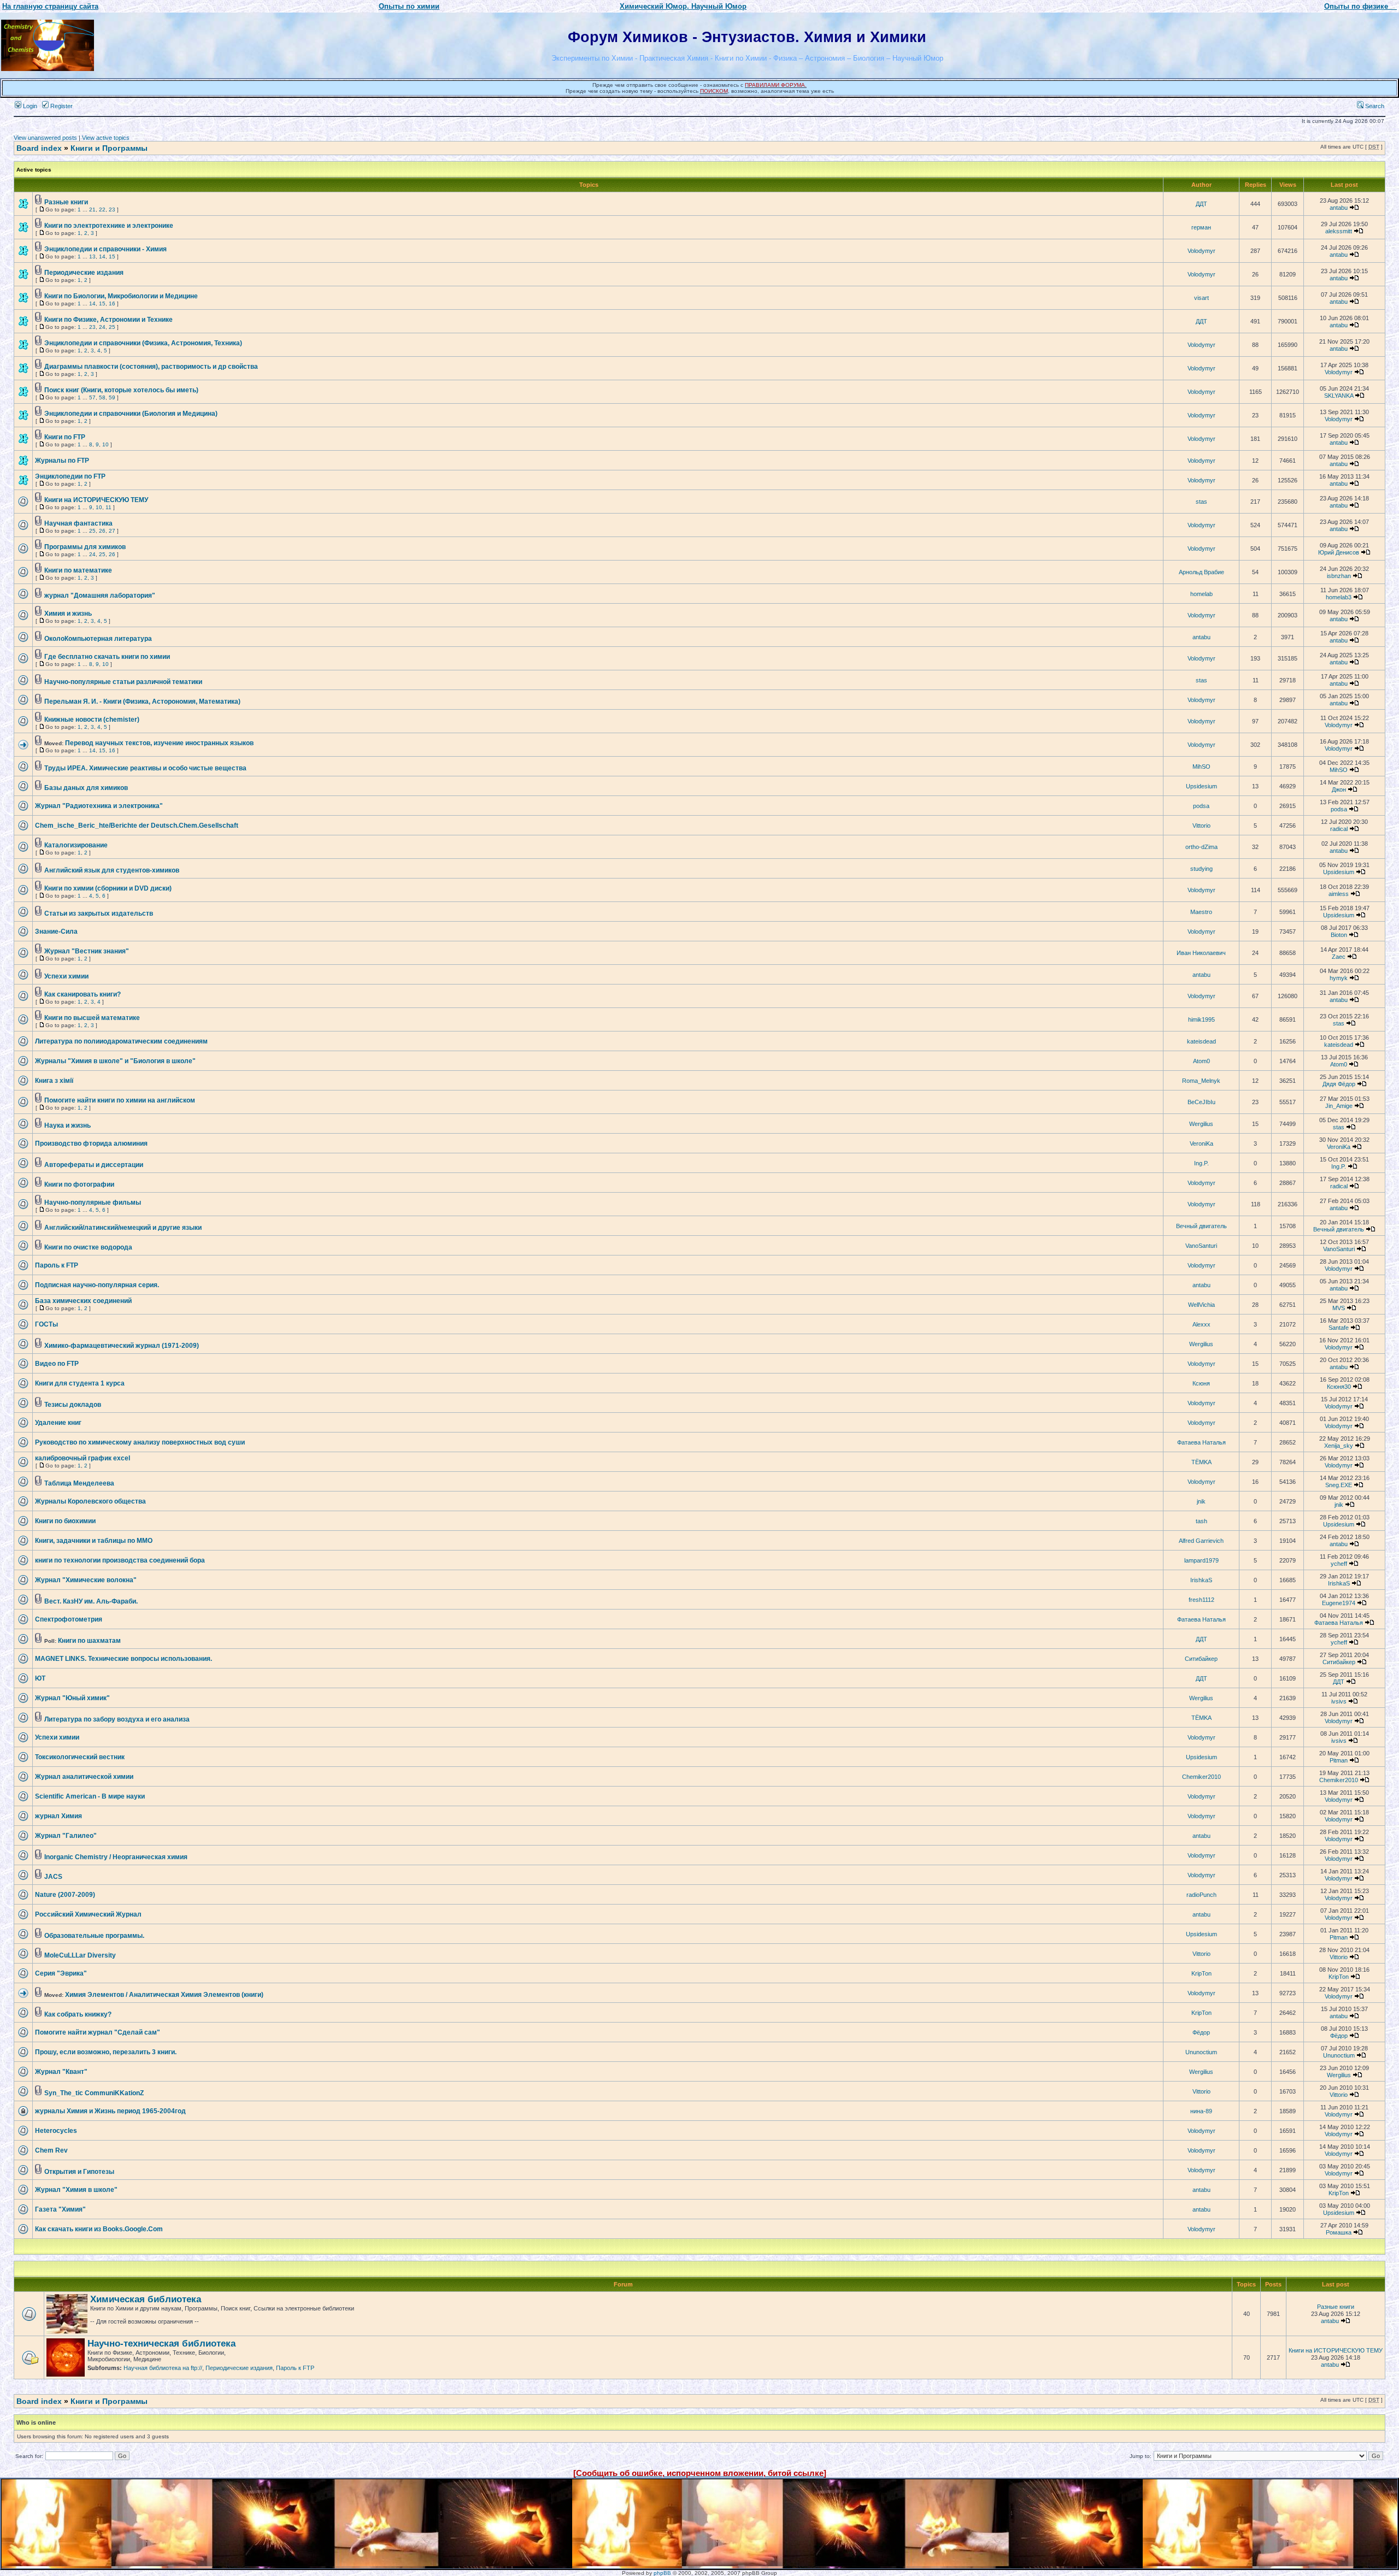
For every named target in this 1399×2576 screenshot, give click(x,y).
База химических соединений (83, 1301)
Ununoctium (1201, 2052)
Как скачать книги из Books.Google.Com (99, 2229)
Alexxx (1201, 1324)
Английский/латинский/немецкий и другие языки (123, 1228)
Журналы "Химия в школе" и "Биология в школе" (115, 1061)
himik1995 (1201, 1019)
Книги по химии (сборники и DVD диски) (108, 888)
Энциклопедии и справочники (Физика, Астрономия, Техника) (143, 343)
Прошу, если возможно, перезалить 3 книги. (106, 2052)
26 (102, 531)
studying (1201, 869)
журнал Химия (58, 1816)
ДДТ (1201, 204)
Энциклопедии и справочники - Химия (105, 249)
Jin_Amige (1339, 1106)
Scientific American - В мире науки (90, 1796)
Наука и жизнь (67, 1125)
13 (92, 257)
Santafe (1339, 1328)
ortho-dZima (1201, 847)
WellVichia (1201, 1305)
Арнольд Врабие (1201, 572)
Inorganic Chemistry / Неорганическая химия (116, 1857)
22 (102, 210)
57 (92, 397)
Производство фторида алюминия (91, 1143)
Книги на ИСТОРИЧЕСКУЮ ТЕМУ (96, 500)
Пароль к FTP (57, 1265)
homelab (1201, 594)
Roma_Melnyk (1201, 1081)
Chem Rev (51, 2150)
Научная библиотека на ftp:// (163, 2368)
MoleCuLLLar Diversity (80, 1955)
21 (92, 210)
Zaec (1339, 957)
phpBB (662, 2573)
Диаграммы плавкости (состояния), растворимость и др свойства (151, 367)
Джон (1339, 789)
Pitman (1339, 1760)
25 (112, 327)
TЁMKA (1201, 1462)
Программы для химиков (85, 547)
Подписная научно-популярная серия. (97, 1285)
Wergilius (1201, 1124)
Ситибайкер (1201, 1659)
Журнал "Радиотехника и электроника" (99, 806)
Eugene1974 (1339, 1603)
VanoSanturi (1201, 1246)
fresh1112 (1201, 1600)
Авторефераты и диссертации (94, 1165)
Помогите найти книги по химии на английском (120, 1100)
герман (1201, 227)
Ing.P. (1201, 1163)
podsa (1201, 806)
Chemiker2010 (1201, 1777)
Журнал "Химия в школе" (76, 2190)
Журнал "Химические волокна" (86, 1580)
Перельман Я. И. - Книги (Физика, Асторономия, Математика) (142, 702)
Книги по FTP (65, 437)
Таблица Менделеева (79, 1483)
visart (1201, 298)
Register (61, 106)
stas (1201, 502)
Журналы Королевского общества (90, 1501)
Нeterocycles (56, 2131)
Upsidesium (1201, 786)
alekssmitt (1339, 231)
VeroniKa (1201, 1143)
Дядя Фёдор (1339, 1084)
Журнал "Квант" (61, 2072)
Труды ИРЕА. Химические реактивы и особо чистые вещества (145, 768)
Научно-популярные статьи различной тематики (123, 682)
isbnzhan (1339, 576)
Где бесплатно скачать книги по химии (107, 657)
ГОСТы (46, 1324)
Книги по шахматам (89, 1641)
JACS (53, 1877)
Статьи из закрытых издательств (99, 913)
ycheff (1339, 1564)
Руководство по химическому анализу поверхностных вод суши (140, 1442)
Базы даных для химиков (86, 788)
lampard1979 (1201, 1560)
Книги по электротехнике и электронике (109, 226)
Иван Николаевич (1201, 953)
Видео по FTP (57, 1364)
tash (1201, 1521)
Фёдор (1201, 2032)
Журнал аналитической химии (84, 1777)
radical (1339, 829)
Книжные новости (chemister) (92, 720)
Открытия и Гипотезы (79, 2172)
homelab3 (1339, 597)
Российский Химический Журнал (88, 1914)
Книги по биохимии (65, 1521)
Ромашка (1339, 2232)
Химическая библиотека (146, 2299)
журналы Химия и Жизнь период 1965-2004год (110, 2111)
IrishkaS (1201, 1580)
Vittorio (1201, 826)
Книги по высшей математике (92, 1018)
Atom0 (1201, 1061)
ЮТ (40, 1678)
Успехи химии (66, 976)
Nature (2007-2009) (65, 1895)
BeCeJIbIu (1201, 1102)
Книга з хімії (54, 1081)
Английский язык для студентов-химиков (112, 870)
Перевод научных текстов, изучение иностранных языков (159, 743)
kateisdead (1201, 1041)
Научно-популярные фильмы (93, 1202)
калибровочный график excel (83, 1458)
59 (112, 397)
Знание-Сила (56, 932)
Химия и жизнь (68, 614)
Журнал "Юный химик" (72, 1698)
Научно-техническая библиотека (161, 2344)
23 (112, 210)
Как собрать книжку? (78, 2014)
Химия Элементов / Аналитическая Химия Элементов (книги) (164, 1995)
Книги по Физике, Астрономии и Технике (108, 320)
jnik (1201, 1501)
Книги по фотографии (79, 1184)
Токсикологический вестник (80, 1757)
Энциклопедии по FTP (70, 476)
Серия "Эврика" (61, 1973)
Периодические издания (84, 273)
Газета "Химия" (60, 2209)
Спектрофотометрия (69, 1619)
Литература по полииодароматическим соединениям (121, 1041)
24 (102, 327)
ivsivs (1339, 1701)
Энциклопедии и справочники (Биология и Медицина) (131, 414)
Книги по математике (78, 570)
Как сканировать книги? (83, 994)
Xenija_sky (1339, 1446)
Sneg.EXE (1339, 1485)
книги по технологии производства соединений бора (120, 1560)
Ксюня (1201, 1383)
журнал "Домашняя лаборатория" (100, 596)
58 (102, 397)
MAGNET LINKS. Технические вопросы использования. (124, 1659)
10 (105, 444)
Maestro (1201, 912)
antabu (1339, 208)
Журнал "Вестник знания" (87, 951)
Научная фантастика (78, 523)
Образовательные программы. (94, 1936)
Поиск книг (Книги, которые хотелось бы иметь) (121, 390)
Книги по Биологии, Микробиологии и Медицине (121, 296)
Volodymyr (1201, 251)
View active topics (106, 138)
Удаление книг (58, 1423)
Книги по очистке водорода (88, 1247)
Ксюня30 (1339, 1387)
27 (112, 531)
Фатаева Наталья (1201, 1442)
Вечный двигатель (1201, 1226)
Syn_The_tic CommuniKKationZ (94, 2093)
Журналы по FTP (62, 461)
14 (102, 257)
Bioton (1339, 935)
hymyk (1339, 978)
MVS (1339, 1308)
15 (112, 257)
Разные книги (66, 202)
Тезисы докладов (73, 1405)
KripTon (1201, 1973)
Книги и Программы (109, 148)
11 (108, 507)
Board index (39, 148)
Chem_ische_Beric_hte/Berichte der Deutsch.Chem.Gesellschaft (137, 826)
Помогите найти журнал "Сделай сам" (98, 2032)
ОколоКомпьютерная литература (98, 639)
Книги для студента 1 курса (80, 1383)
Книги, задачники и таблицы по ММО (94, 1541)
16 (112, 303)
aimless (1339, 894)
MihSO (1201, 767)
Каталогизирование (76, 845)
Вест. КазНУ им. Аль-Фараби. (91, 1601)
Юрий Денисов (1339, 552)
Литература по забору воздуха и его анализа (117, 1719)
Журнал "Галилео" (66, 1836)
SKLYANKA (1339, 396)
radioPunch (1201, 1895)
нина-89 (1201, 2111)
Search (1374, 106)
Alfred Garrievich (1201, 1541)
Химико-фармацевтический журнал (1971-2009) (122, 1346)
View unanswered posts (45, 138)
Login (29, 106)
